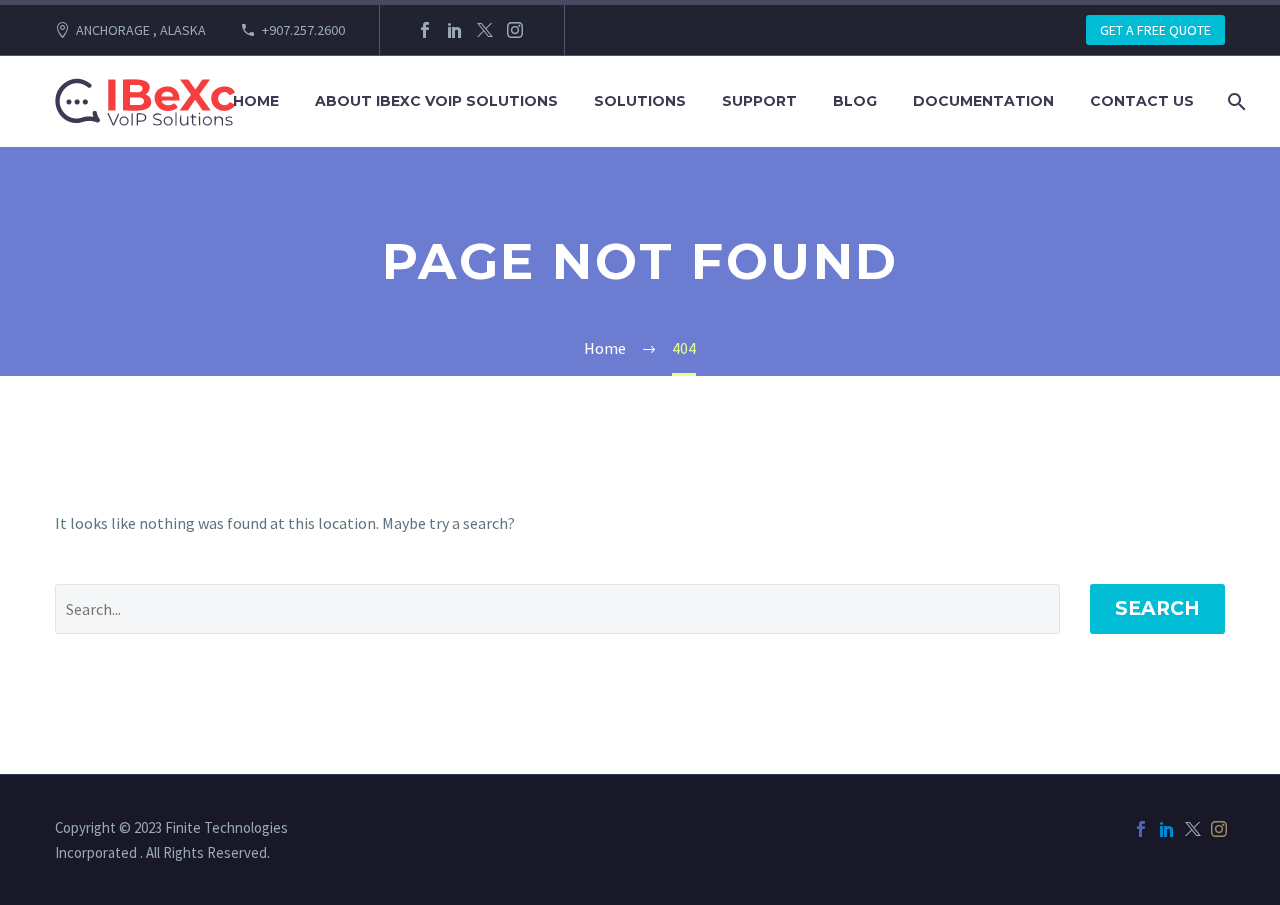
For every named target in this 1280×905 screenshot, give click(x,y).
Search (1157, 608)
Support (759, 101)
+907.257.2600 (303, 30)
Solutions (640, 101)
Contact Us (1142, 101)
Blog (855, 101)
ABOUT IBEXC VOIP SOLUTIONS (436, 101)
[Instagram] (515, 30)
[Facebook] (425, 30)
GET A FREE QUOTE (1155, 30)
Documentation (983, 101)
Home (256, 101)
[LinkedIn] (455, 30)
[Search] (1234, 101)
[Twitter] (485, 30)
